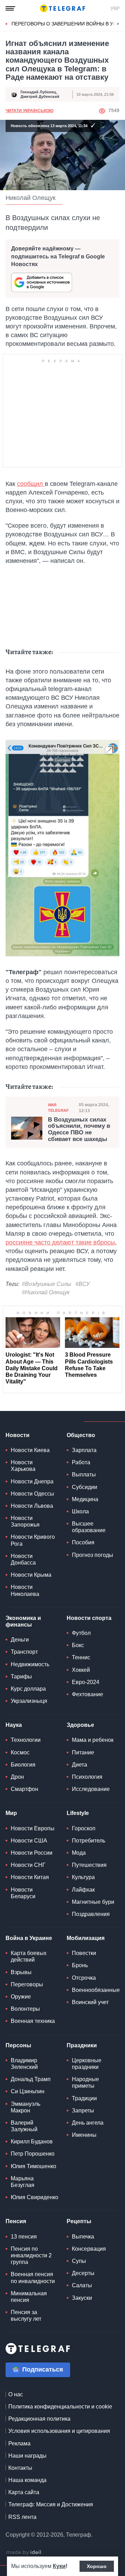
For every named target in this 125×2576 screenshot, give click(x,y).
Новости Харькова (23, 1466)
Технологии (26, 1740)
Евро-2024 (86, 1682)
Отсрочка (84, 1978)
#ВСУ (82, 1284)
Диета (80, 1765)
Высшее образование (89, 1527)
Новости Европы (33, 1828)
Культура (83, 1877)
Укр (115, 8)
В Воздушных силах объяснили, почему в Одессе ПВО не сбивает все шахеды (79, 1130)
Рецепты (79, 2221)
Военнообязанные (96, 1990)
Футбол (81, 1633)
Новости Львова (32, 1506)
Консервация (89, 2249)
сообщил (31, 484)
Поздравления (91, 1914)
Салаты (82, 2285)
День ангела (88, 2123)
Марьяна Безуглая (23, 2182)
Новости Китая (30, 1877)
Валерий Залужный (24, 2126)
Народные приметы (85, 2082)
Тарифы (21, 1677)
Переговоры (27, 1984)
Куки (59, 2566)
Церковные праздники (87, 2064)
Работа (81, 1462)
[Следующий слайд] (118, 24)
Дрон (17, 1777)
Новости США (29, 1841)
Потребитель (89, 1841)
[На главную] (62, 8)
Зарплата (84, 1450)
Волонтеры (25, 2009)
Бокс (78, 1645)
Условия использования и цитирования (59, 2431)
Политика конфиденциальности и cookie (60, 2407)
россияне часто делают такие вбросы (60, 1242)
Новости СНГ (28, 1865)
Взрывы (21, 1972)
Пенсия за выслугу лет (26, 2315)
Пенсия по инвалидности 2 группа (31, 2255)
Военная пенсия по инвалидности (33, 2278)
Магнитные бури (93, 1902)
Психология (87, 1777)
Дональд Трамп (31, 2079)
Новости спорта (89, 1618)
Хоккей (81, 1670)
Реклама (19, 2443)
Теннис (81, 1657)
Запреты (83, 2111)
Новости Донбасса (23, 1559)
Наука (14, 1725)
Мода (79, 1853)
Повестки (84, 1953)
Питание (83, 1752)
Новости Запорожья (25, 1521)
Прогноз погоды (93, 1555)
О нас (16, 2394)
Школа (80, 1511)
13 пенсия (24, 2237)
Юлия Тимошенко (34, 2166)
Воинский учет (90, 2002)
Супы (79, 2261)
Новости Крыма (31, 1575)
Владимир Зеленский (24, 2064)
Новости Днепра (32, 1481)
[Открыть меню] (10, 8)
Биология (23, 1765)
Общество (81, 1435)
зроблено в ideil (24, 2553)
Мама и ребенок (93, 1740)
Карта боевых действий (29, 1956)
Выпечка (83, 2237)
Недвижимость (30, 1664)
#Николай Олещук (46, 1292)
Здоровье (80, 1725)
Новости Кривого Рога (33, 1540)
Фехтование (87, 1694)
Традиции (84, 2098)
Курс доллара (28, 1689)
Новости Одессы (32, 1494)
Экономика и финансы (23, 1621)
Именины (84, 2135)
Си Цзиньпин (28, 2091)
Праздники (82, 2045)
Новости (18, 1435)
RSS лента (22, 2517)
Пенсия (16, 2221)
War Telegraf (58, 1107)
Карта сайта (24, 2492)
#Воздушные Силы (47, 1284)
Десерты (83, 2273)
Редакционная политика (39, 2419)
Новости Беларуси (23, 1893)
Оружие (21, 1997)
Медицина (85, 1499)
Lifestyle (78, 1813)
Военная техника (33, 2021)
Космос (20, 1752)
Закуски (82, 2298)
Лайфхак (83, 1890)
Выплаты (84, 1475)
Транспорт (24, 1652)
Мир (11, 1813)
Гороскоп (84, 1828)
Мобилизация (86, 1938)
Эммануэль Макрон (26, 2107)
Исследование (91, 1789)
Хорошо (97, 2566)
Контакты (20, 2468)
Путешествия (89, 1865)
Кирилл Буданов (32, 2142)
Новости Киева (30, 1450)
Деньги (20, 1640)
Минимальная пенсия (29, 2297)
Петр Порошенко (33, 2154)
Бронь (80, 1965)
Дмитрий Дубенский (40, 96)
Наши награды (27, 2456)
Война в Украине (29, 1938)
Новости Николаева (25, 1590)
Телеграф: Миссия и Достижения (51, 2504)
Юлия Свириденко (35, 2197)
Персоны (18, 2045)
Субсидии (85, 1487)
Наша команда (27, 2480)
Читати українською (30, 111)
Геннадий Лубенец (38, 92)
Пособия (83, 1542)
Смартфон (24, 1789)
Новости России (32, 1853)
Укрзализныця (29, 1701)
